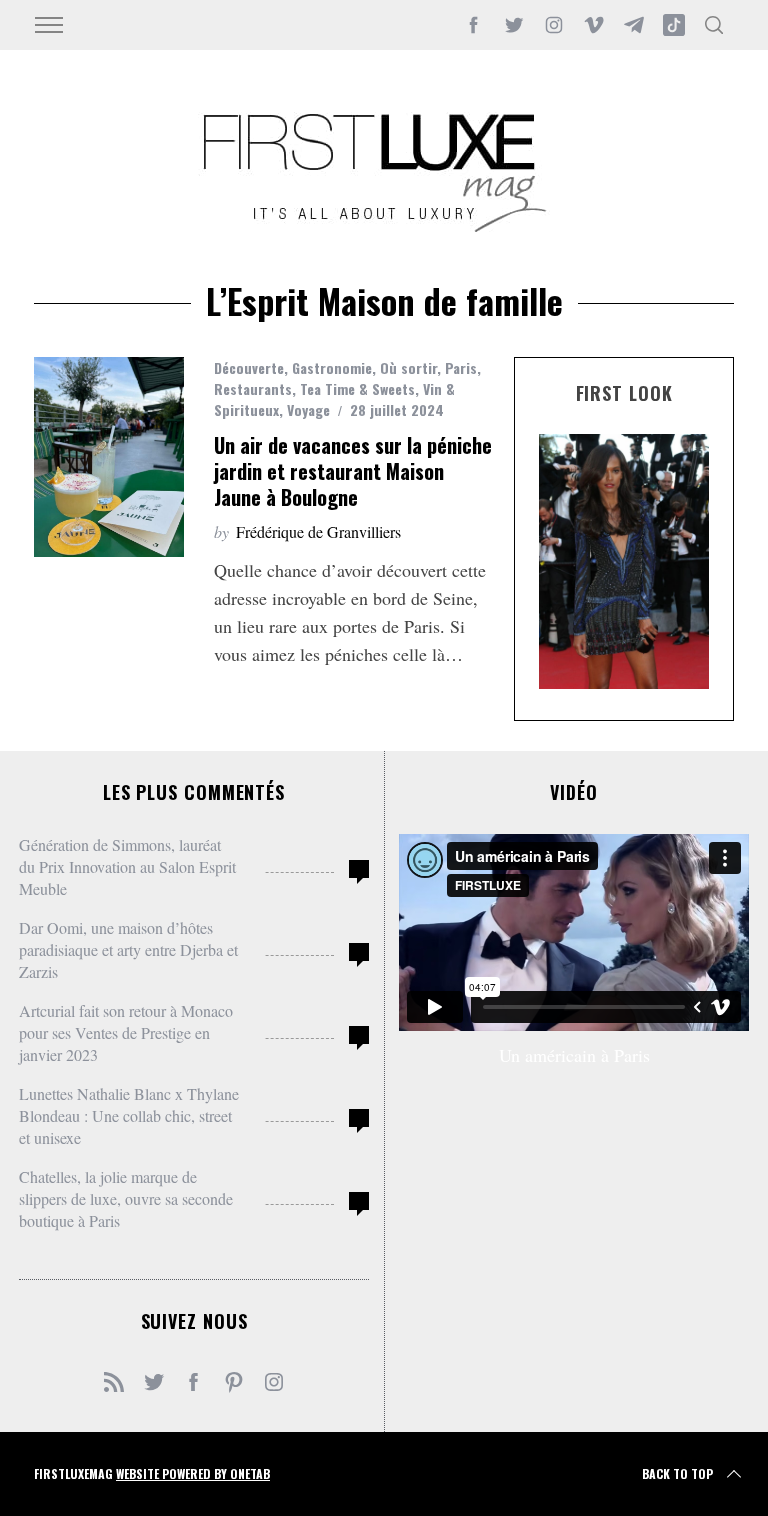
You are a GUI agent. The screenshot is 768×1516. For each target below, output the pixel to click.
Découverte (249, 367)
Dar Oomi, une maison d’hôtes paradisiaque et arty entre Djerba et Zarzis (128, 949)
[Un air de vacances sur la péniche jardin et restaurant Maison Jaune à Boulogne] (109, 457)
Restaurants (253, 388)
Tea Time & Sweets (357, 388)
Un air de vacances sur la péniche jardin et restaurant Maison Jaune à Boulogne (353, 471)
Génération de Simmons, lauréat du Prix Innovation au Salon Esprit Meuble (127, 866)
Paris (461, 367)
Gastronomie (332, 367)
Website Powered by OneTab (193, 1473)
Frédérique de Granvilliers (318, 531)
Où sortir (408, 367)
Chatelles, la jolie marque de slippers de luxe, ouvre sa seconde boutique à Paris (126, 1198)
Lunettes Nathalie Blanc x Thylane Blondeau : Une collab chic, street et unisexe (129, 1115)
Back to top (677, 1473)
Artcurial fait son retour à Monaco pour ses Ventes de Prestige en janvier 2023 (126, 1032)
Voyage (308, 409)
